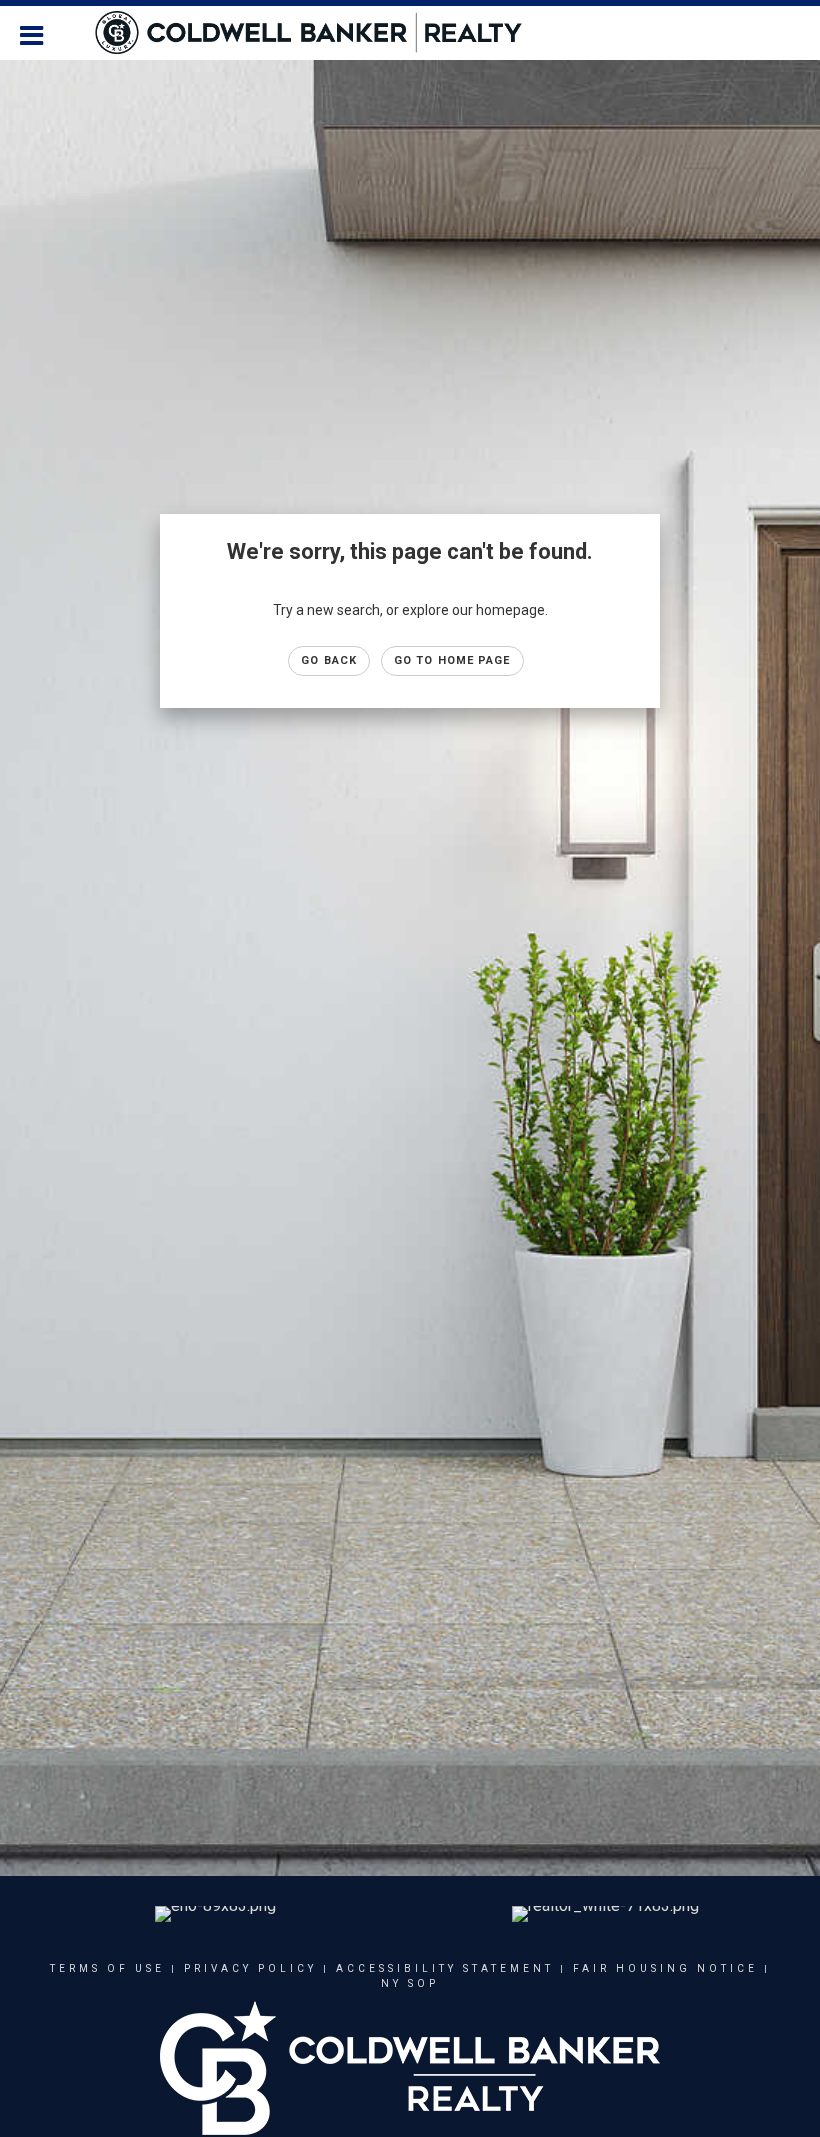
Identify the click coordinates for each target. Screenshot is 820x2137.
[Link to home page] (318, 33)
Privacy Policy (250, 1968)
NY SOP (410, 1983)
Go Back (329, 660)
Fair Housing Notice (665, 1968)
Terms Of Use (107, 1968)
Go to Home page (452, 660)
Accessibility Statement (445, 1968)
